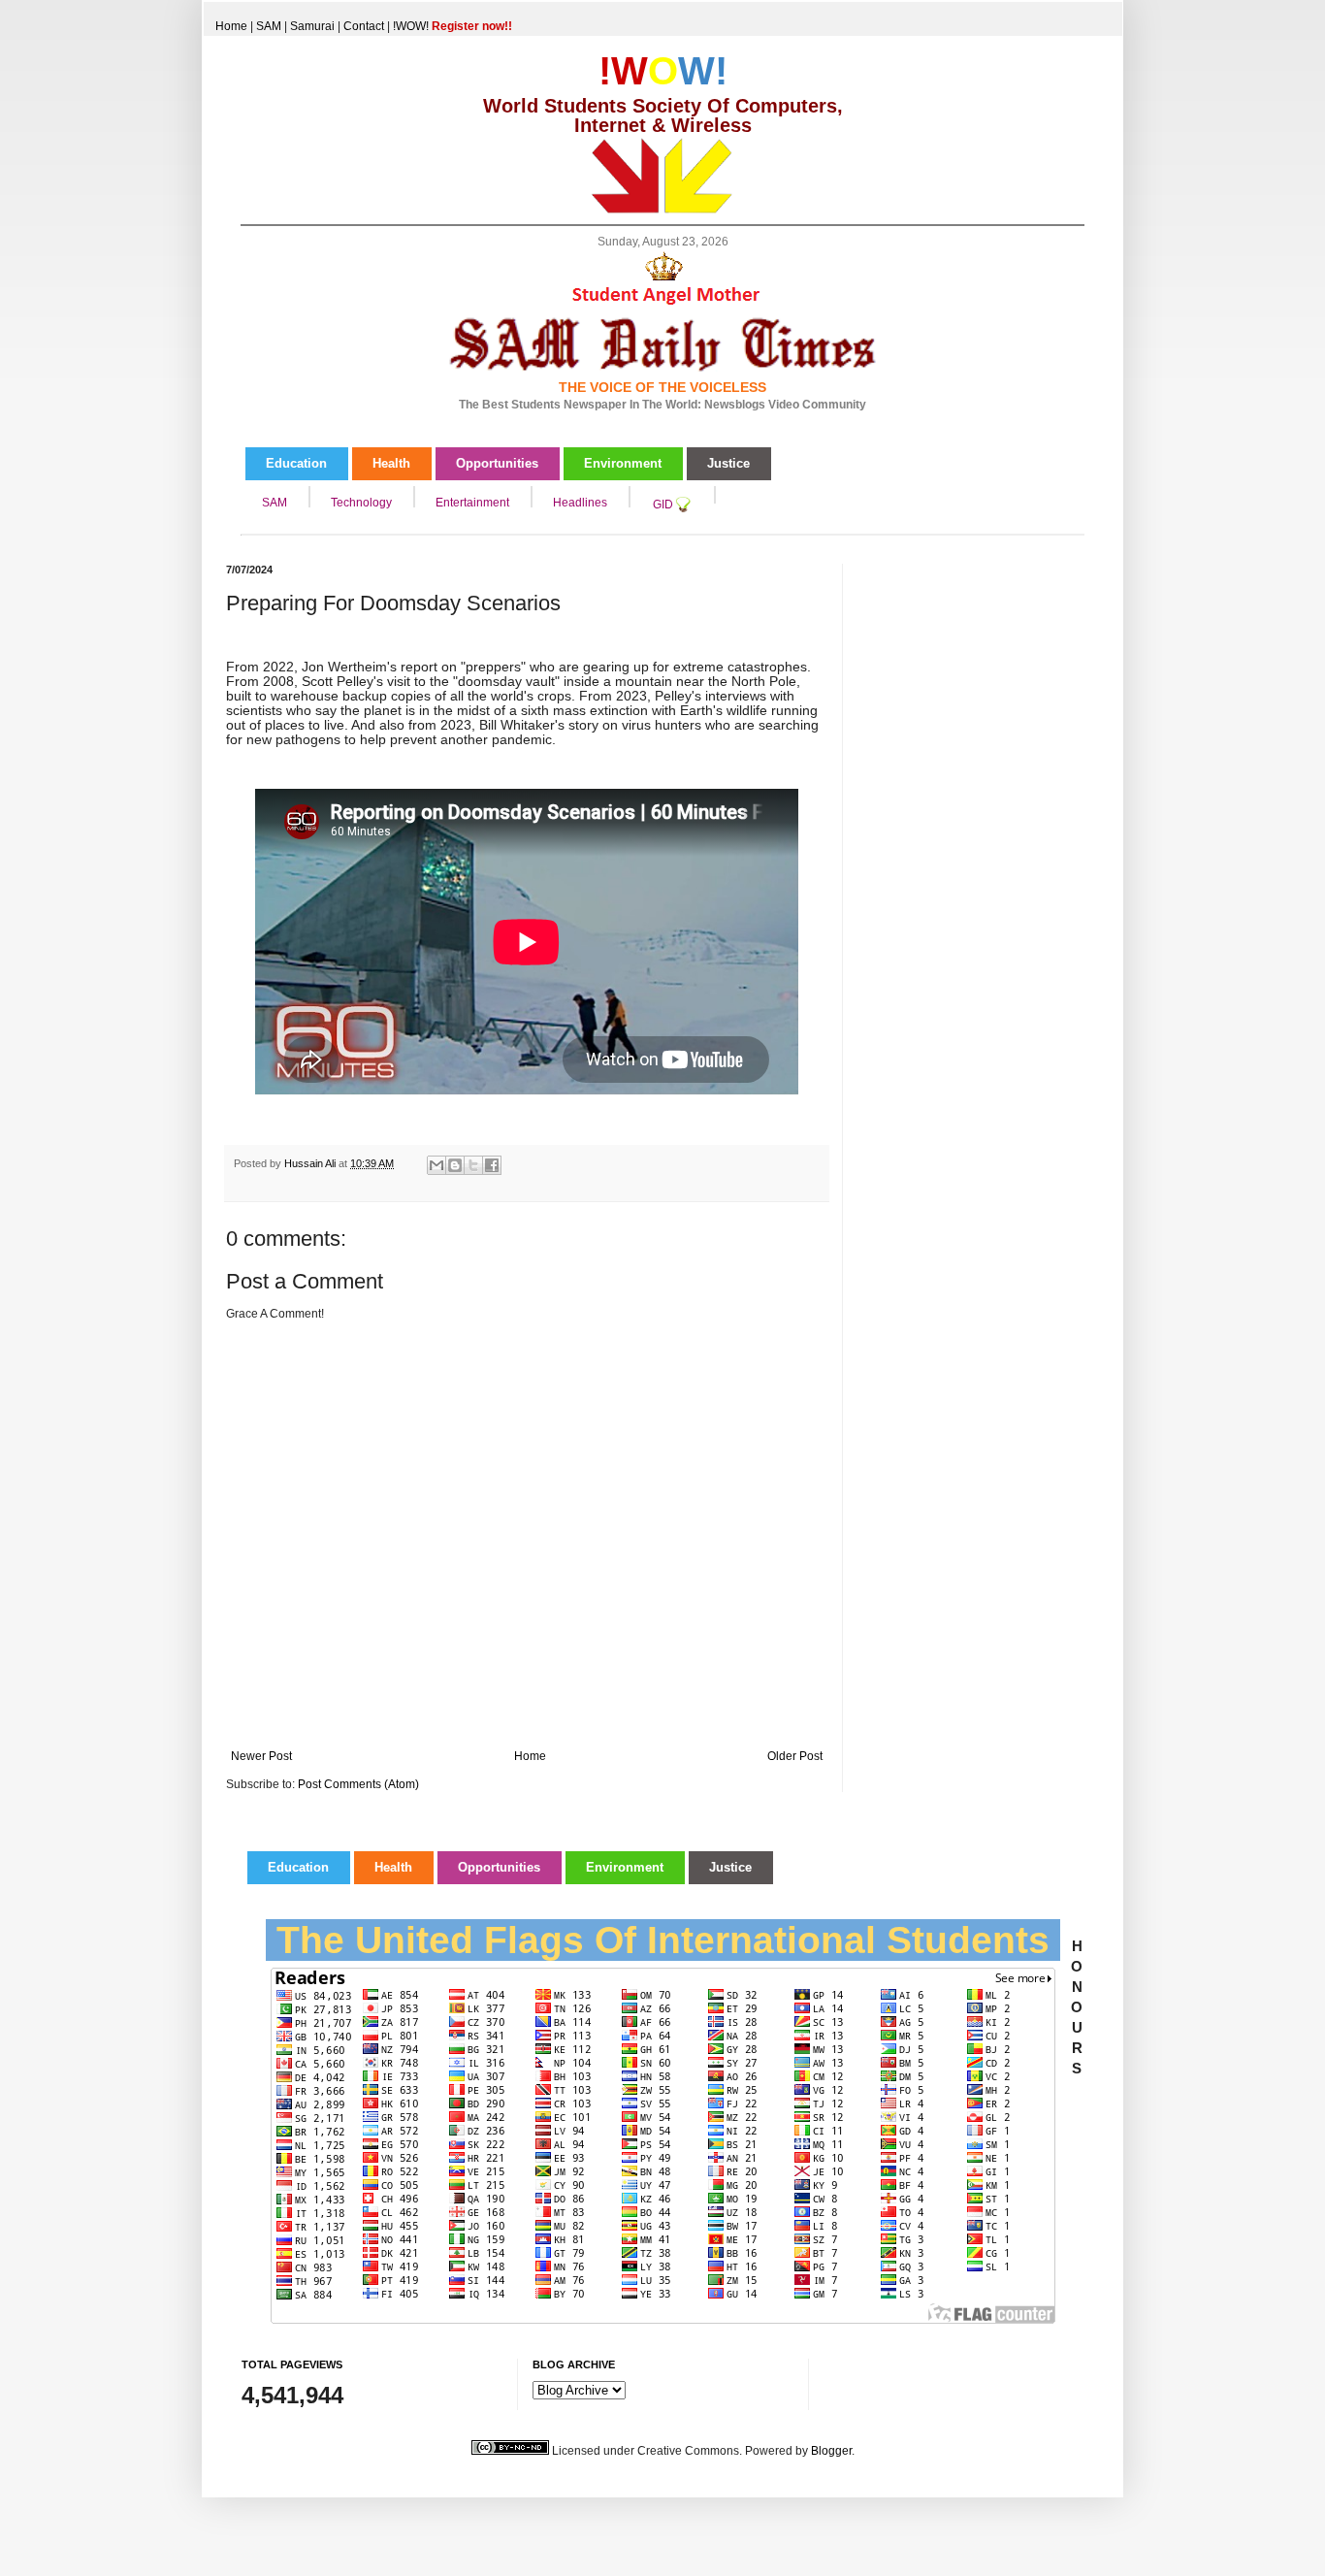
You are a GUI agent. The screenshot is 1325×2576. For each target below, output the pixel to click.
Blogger (831, 2451)
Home (231, 26)
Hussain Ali (311, 1163)
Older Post (795, 1756)
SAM (269, 26)
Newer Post (261, 1756)
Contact (364, 26)
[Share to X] (473, 1165)
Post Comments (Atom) (358, 1784)
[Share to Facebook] (492, 1165)
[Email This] (436, 1165)
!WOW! (452, 26)
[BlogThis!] (455, 1165)
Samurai (312, 26)
